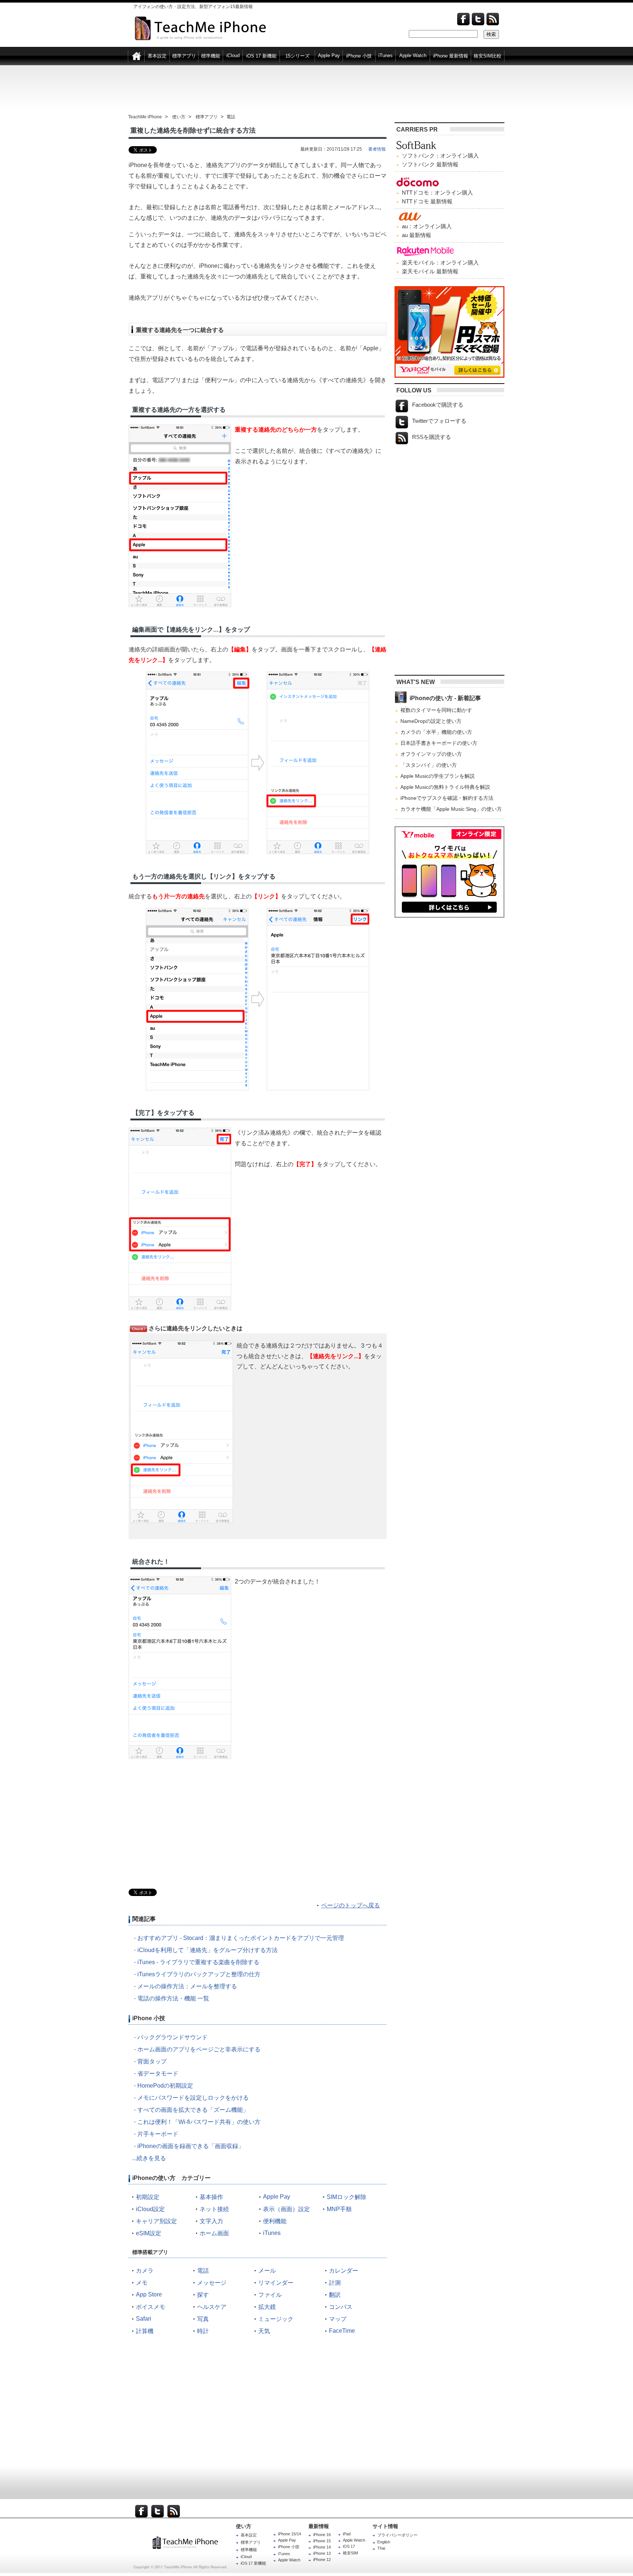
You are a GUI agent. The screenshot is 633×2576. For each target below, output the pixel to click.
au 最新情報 (417, 235)
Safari (144, 2319)
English (384, 2542)
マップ (338, 2319)
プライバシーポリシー (397, 2535)
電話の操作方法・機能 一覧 (173, 1998)
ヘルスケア (212, 2307)
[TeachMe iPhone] (193, 2542)
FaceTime (342, 2331)
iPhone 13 (322, 2553)
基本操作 (211, 2197)
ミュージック (276, 2319)
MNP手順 (339, 2209)
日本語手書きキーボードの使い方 (439, 743)
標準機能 (249, 2550)
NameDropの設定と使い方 (431, 721)
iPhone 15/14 (290, 2534)
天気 (264, 2331)
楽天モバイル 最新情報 (430, 271)
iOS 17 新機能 (253, 2563)
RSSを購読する (432, 437)
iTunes (272, 2233)
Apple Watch (289, 2560)
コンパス (341, 2307)
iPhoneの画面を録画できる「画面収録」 (191, 2146)
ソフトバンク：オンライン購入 (440, 156)
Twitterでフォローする (439, 421)
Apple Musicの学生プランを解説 (438, 776)
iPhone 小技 (289, 2547)
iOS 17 (349, 2546)
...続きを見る (149, 2158)
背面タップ (152, 2061)
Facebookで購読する (438, 405)
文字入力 (211, 2221)
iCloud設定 (150, 2209)
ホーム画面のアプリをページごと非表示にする (199, 2049)
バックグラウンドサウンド (173, 2037)
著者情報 (377, 149)
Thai (381, 2548)
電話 (203, 2271)
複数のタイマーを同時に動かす (436, 710)
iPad (347, 2534)
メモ (142, 2283)
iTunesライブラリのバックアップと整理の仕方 (199, 1974)
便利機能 (275, 2221)
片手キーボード (158, 2134)
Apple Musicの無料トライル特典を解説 (445, 787)
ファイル (270, 2295)
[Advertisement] (316, 89)
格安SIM (350, 2553)
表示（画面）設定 (286, 2209)
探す (203, 2295)
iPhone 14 (322, 2547)
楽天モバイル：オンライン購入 (440, 263)
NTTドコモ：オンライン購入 (437, 193)
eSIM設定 (149, 2233)
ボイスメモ (151, 2307)
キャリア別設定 (156, 2221)
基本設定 (249, 2535)
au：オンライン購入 (427, 226)
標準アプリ (251, 2542)
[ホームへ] (136, 55)
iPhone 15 (322, 2541)
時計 (203, 2331)
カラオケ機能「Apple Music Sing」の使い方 (451, 809)
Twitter (478, 19)
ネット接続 (214, 2209)
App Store (149, 2294)
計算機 (145, 2331)
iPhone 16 (322, 2535)
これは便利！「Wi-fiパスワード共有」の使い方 (199, 2122)
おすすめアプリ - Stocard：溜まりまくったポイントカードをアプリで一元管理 (241, 1938)
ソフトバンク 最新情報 (430, 164)
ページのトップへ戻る (351, 1905)
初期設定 (148, 2197)
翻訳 (335, 2295)
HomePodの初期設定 (165, 2086)
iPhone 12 (322, 2560)
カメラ (145, 2271)
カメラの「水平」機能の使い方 (436, 732)
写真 (203, 2319)
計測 (335, 2283)
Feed (493, 19)
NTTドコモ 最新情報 (427, 201)
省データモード (158, 2074)
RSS (174, 2511)
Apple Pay (277, 2197)
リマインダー (276, 2283)
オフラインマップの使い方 (431, 754)
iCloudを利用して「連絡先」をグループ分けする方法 (208, 1950)
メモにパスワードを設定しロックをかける (193, 2098)
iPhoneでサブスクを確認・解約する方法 (447, 798)
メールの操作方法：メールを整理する (187, 1986)
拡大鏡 (267, 2307)
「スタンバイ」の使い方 (429, 765)
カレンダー (344, 2271)
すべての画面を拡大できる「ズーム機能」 (193, 2110)
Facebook (463, 19)
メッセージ (212, 2283)
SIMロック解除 (347, 2197)
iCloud (246, 2557)
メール (267, 2271)
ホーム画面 (214, 2233)
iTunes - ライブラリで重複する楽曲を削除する (198, 1962)
